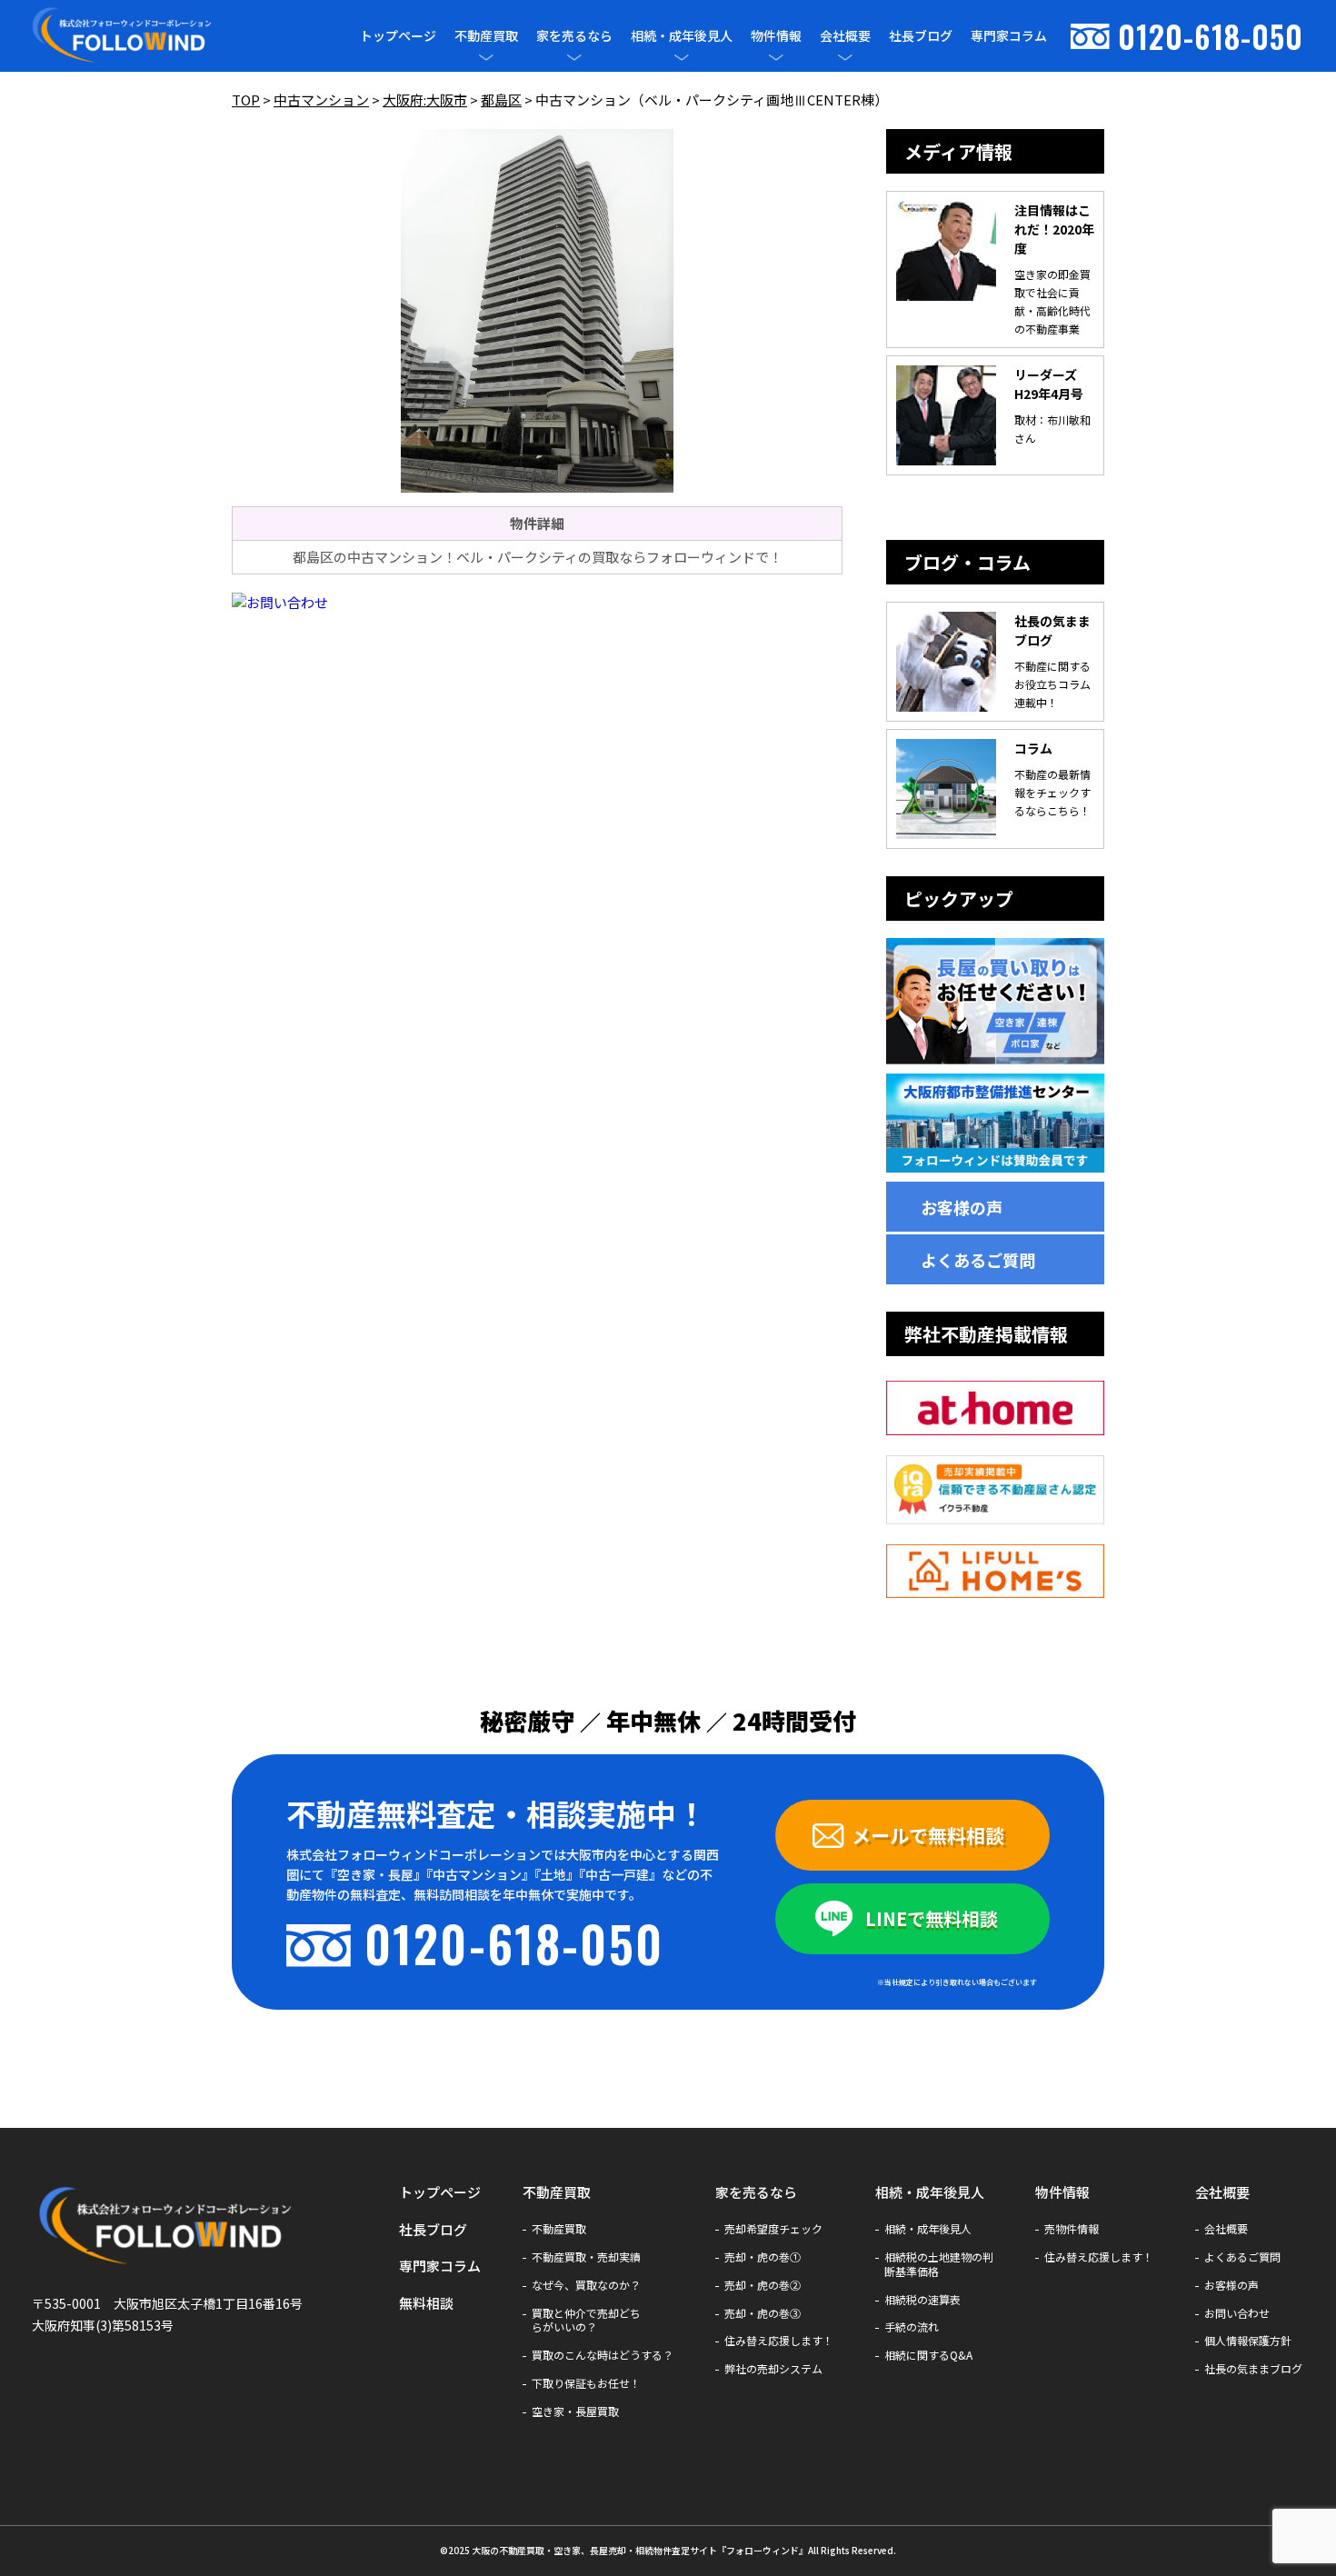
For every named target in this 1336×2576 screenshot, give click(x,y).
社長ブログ (921, 35)
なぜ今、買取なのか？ (586, 2285)
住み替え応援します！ (779, 2341)
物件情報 (776, 36)
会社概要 (845, 36)
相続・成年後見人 (682, 36)
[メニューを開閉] (486, 57)
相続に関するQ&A (928, 2355)
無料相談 (426, 2303)
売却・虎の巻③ (763, 2313)
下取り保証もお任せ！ (586, 2383)
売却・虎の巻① (763, 2257)
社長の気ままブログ (1253, 2369)
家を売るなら (574, 36)
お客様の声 (962, 1207)
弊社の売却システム (773, 2369)
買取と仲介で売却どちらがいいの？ (586, 2321)
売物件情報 (1072, 2229)
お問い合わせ (1237, 2313)
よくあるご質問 (978, 1260)
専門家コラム (1009, 35)
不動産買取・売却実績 (586, 2257)
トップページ (398, 35)
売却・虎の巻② (763, 2285)
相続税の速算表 (922, 2300)
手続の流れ (912, 2327)
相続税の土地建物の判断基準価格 (939, 2264)
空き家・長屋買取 (575, 2411)
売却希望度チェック (773, 2229)
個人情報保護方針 (1248, 2341)
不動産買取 (486, 36)
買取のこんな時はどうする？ (603, 2355)
